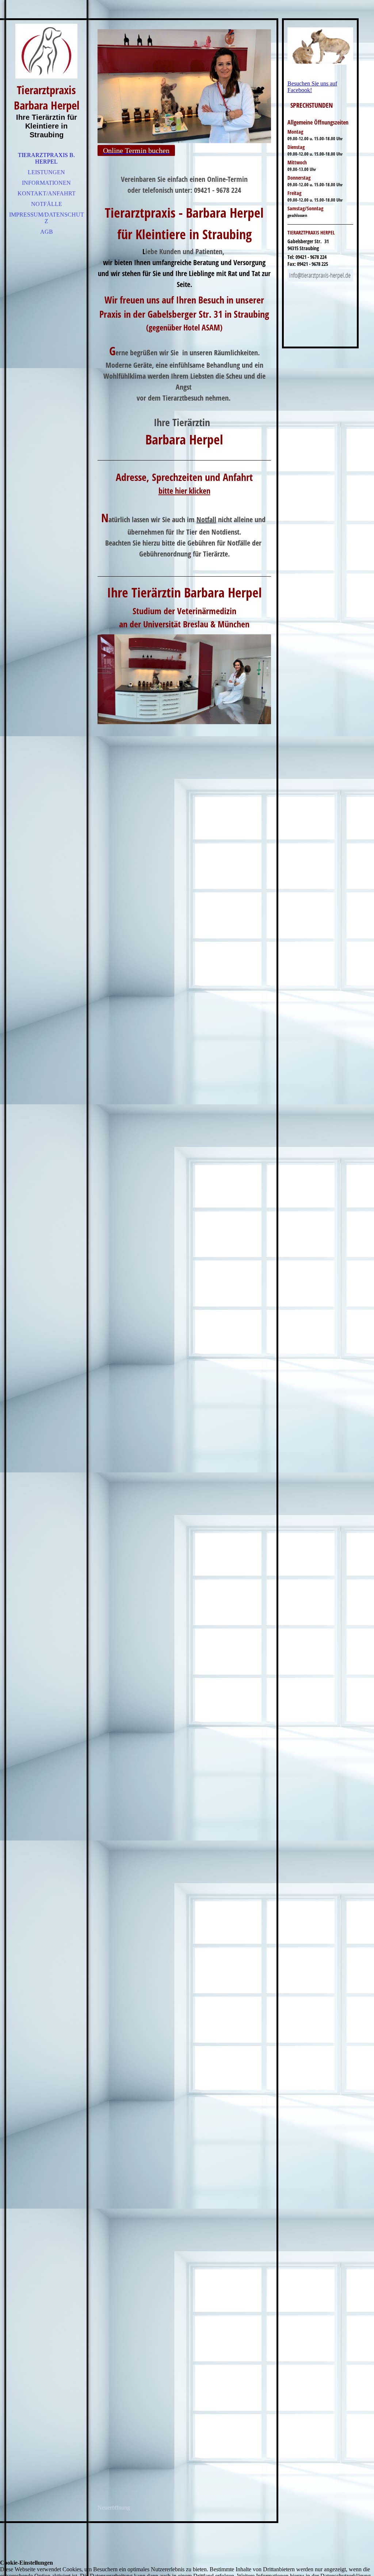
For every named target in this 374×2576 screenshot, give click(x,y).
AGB (47, 232)
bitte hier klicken (184, 490)
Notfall (206, 519)
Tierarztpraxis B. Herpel (46, 158)
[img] (46, 51)
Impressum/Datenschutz (47, 218)
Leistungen (46, 172)
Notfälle (47, 204)
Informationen (46, 183)
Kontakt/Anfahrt (47, 193)
